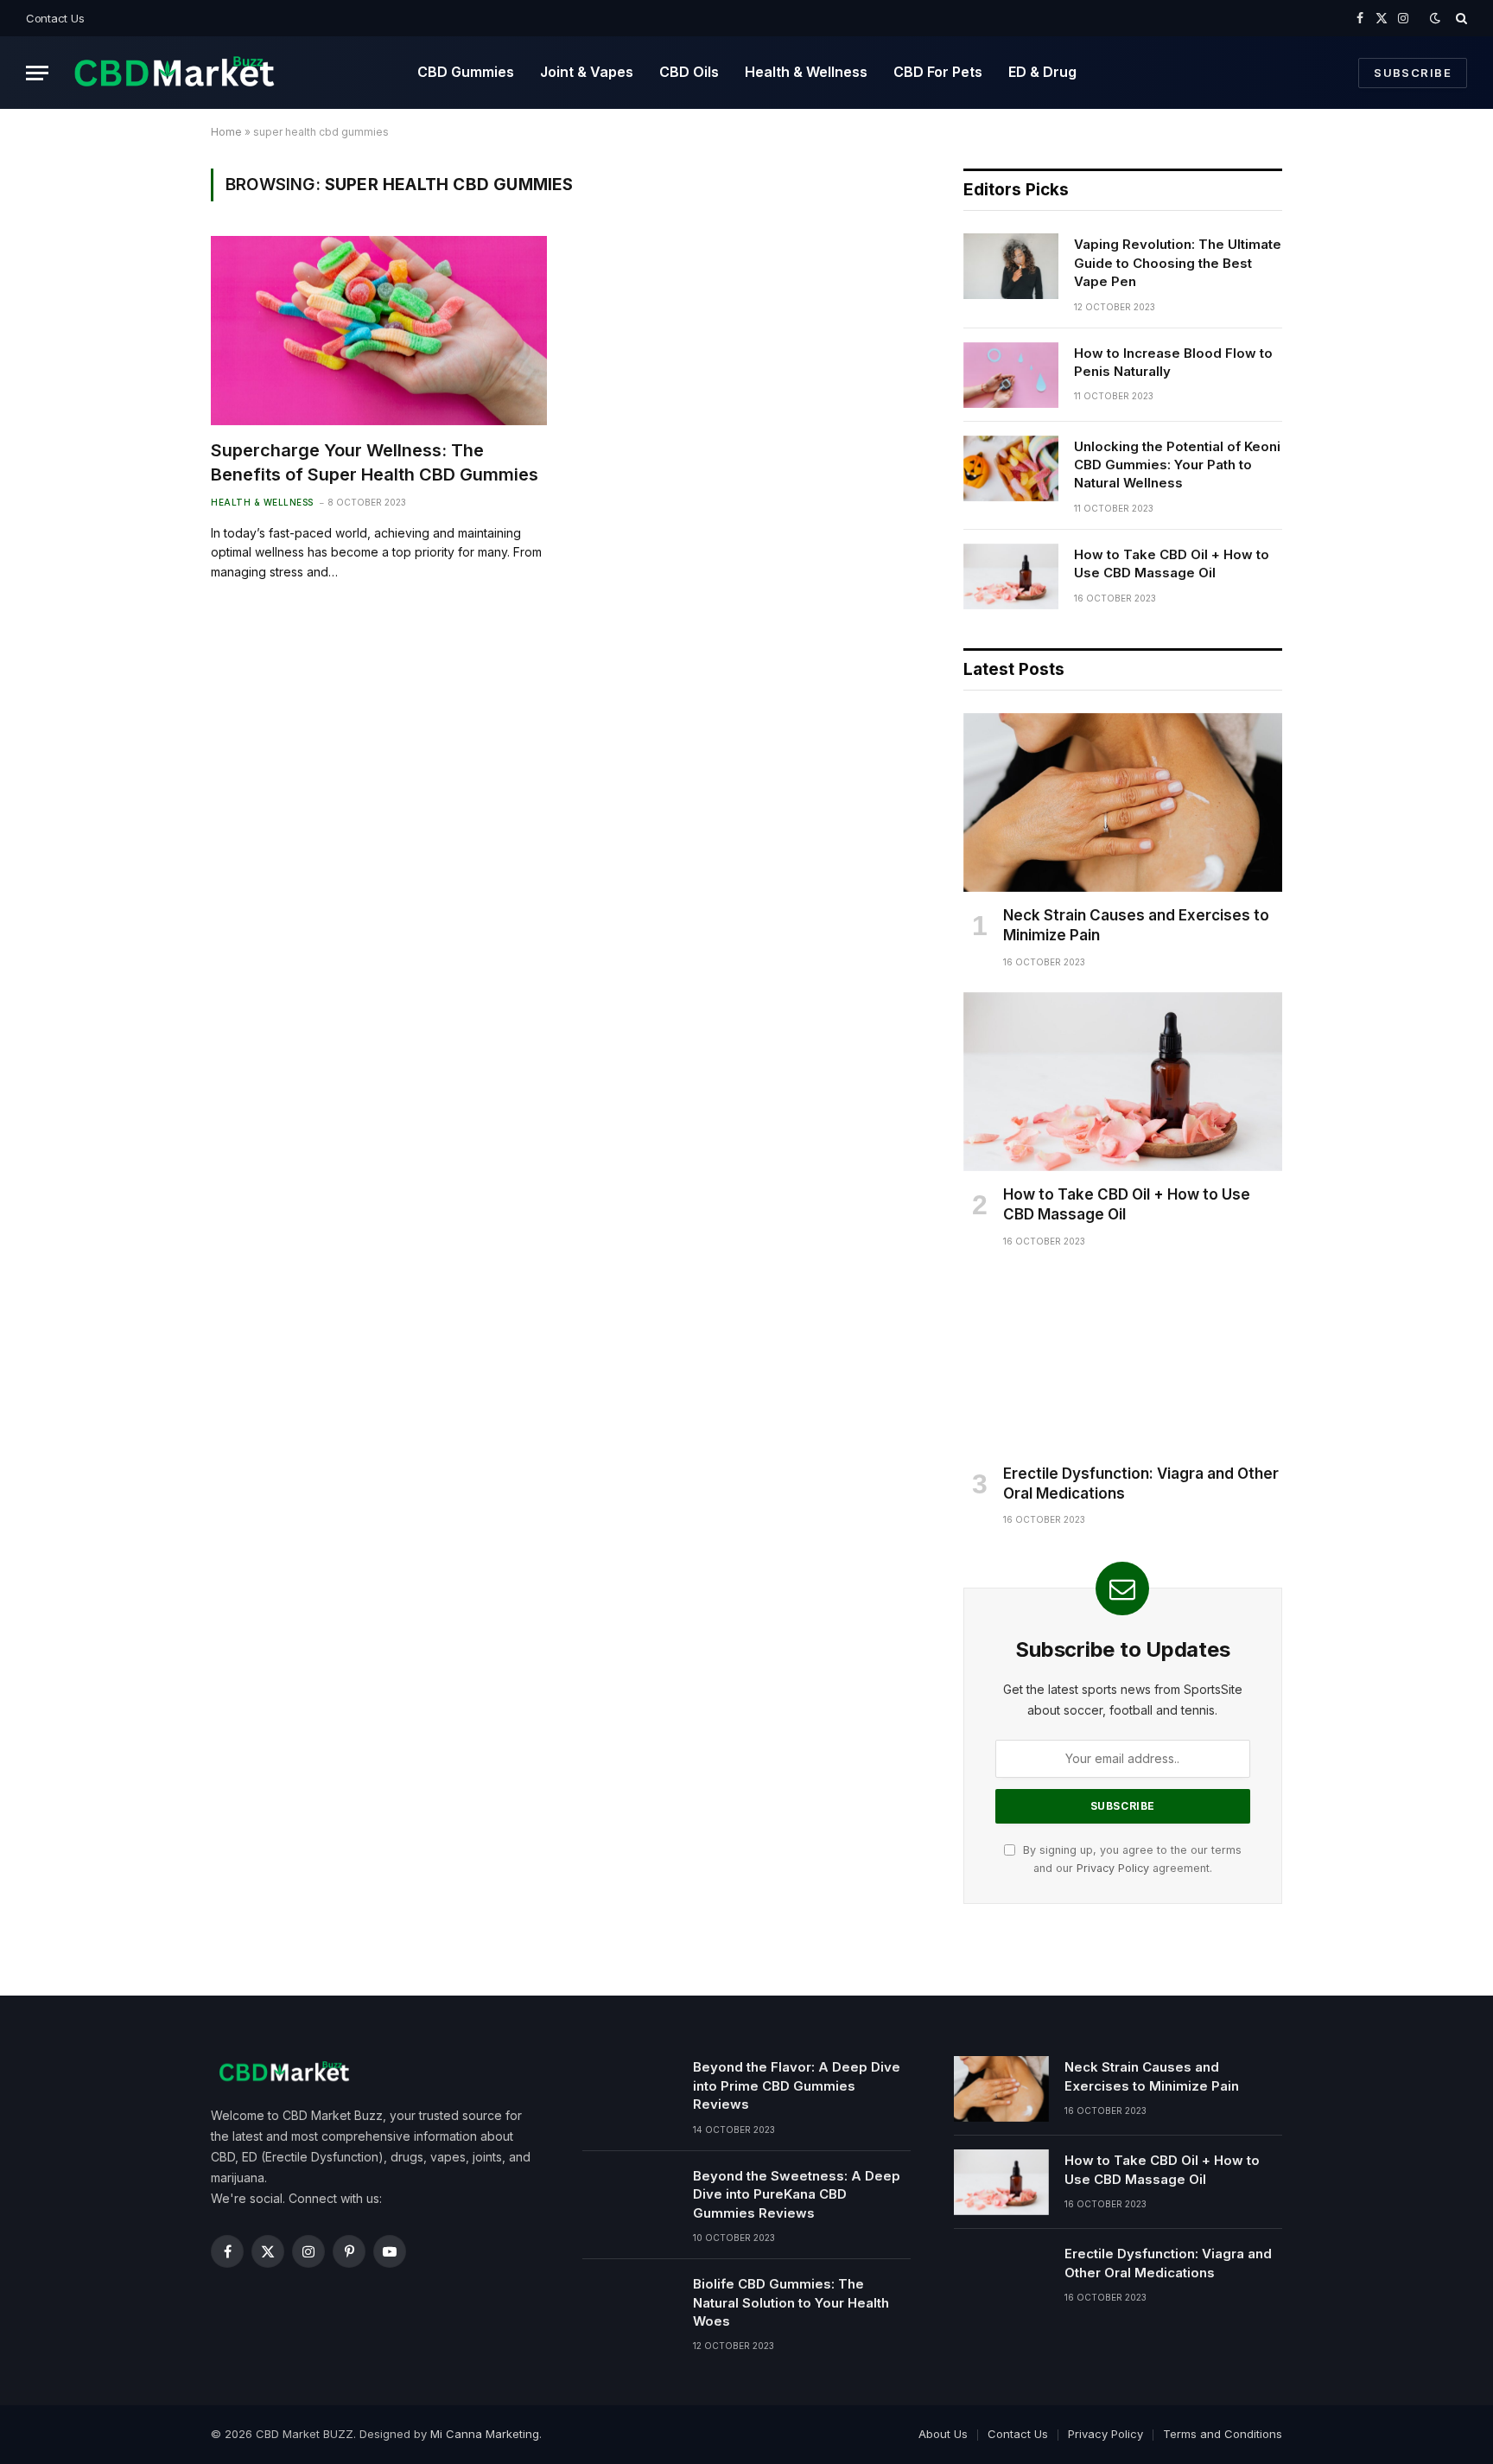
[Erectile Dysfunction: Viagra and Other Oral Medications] (1123, 1361)
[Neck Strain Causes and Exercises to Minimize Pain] (1123, 803)
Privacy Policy (1113, 1868)
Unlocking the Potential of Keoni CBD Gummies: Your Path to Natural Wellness (1177, 465)
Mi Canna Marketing (485, 2434)
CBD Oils (689, 72)
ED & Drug (1042, 72)
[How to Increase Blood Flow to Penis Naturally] (1011, 375)
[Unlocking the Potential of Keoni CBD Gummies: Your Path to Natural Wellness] (1011, 468)
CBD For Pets (938, 72)
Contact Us (55, 18)
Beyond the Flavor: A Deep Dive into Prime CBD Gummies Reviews (797, 2085)
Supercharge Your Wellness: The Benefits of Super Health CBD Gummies (375, 462)
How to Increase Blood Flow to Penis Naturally (1173, 362)
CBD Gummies (466, 72)
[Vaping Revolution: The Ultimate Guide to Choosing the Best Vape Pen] (1011, 266)
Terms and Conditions (1223, 2434)
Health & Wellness (806, 72)
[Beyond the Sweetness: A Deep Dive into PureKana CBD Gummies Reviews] (630, 2198)
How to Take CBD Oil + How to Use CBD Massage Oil (1172, 563)
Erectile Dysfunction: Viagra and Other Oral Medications (1141, 1483)
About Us (943, 2434)
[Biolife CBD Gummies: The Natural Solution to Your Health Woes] (630, 2306)
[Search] (1460, 18)
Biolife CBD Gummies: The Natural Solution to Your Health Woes (791, 2302)
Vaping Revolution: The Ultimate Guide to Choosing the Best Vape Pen (1178, 263)
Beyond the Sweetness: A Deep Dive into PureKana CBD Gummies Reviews (797, 2194)
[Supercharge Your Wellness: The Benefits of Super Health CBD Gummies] (379, 331)
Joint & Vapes (587, 72)
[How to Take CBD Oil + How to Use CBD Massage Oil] (1011, 576)
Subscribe (1413, 73)
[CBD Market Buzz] (174, 73)
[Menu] (37, 73)
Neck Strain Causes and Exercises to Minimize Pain (1136, 925)
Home (226, 132)
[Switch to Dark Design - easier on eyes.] (1435, 18)
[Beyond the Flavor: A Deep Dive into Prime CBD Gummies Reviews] (630, 2089)
